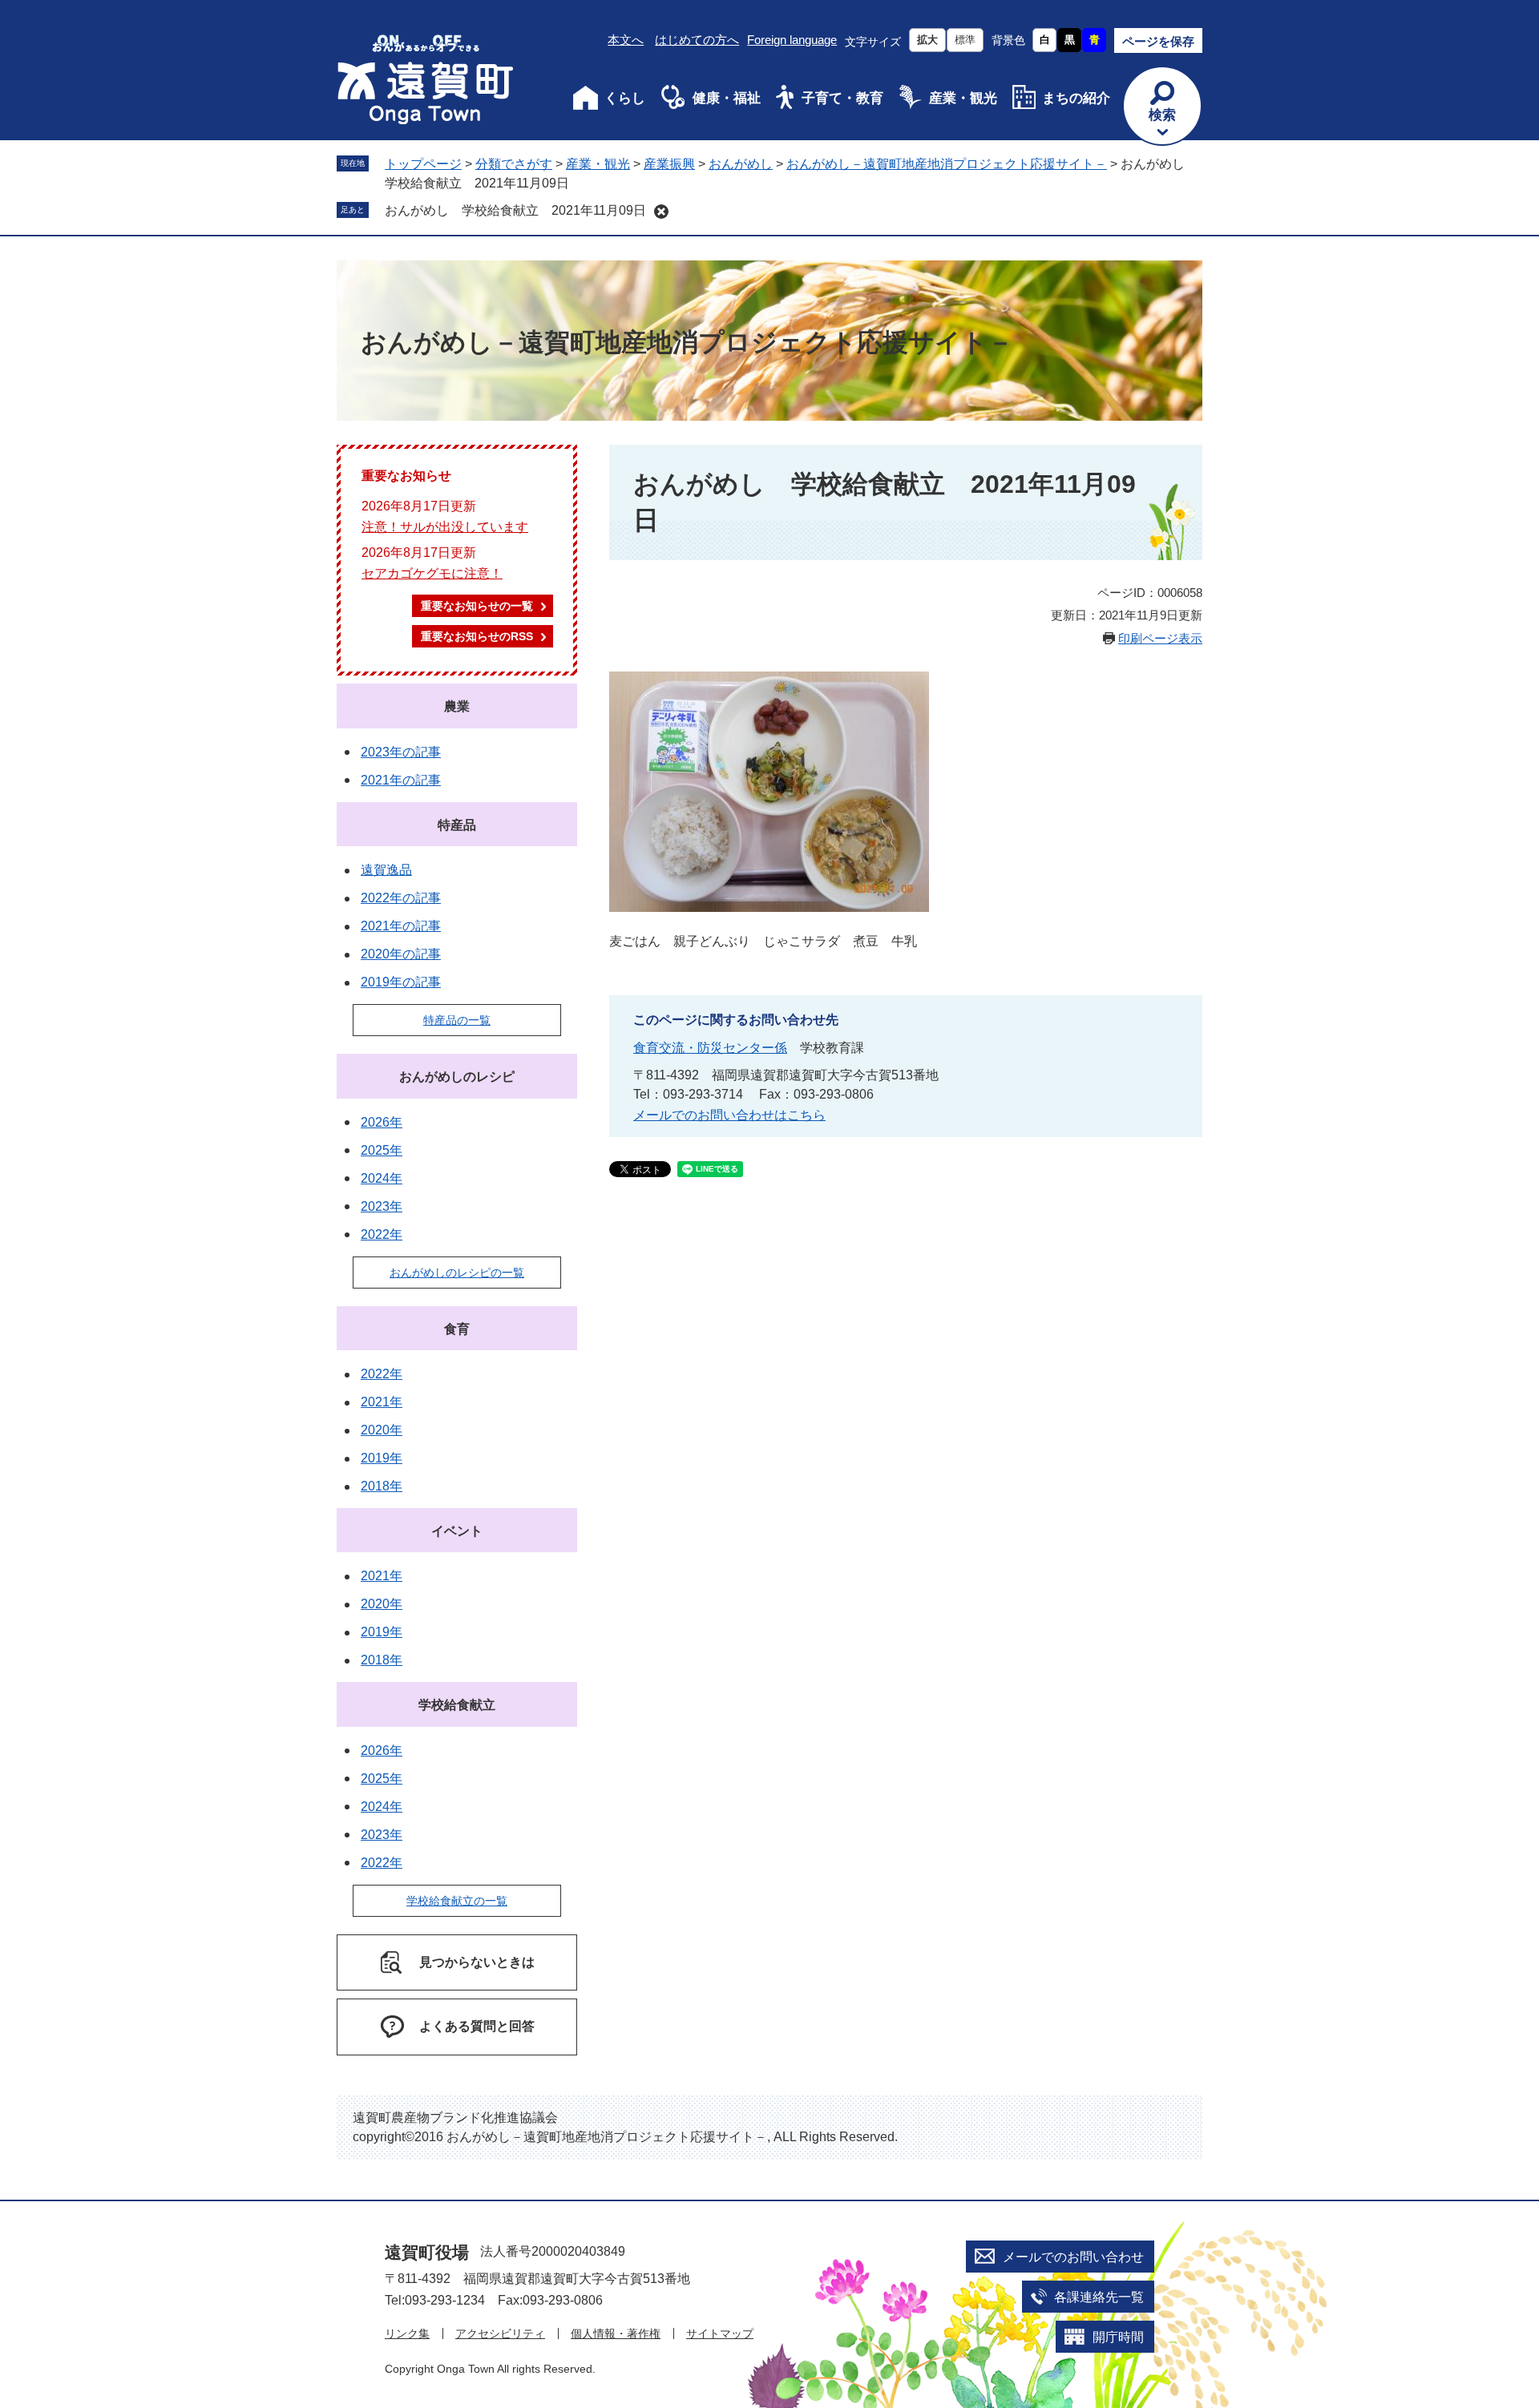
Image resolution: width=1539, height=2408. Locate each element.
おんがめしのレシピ (457, 1077)
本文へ (626, 40)
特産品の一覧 (457, 1020)
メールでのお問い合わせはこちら (729, 1115)
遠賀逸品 (386, 870)
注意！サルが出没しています (445, 527)
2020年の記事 (401, 954)
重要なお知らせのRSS (477, 636)
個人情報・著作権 (616, 2333)
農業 (457, 706)
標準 (965, 40)
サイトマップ (720, 2333)
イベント (457, 1531)
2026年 (382, 1122)
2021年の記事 (401, 780)
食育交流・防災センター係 (710, 1048)
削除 (661, 212)
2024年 (382, 1178)
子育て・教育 (842, 98)
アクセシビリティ (500, 2333)
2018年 (382, 1486)
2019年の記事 (401, 982)
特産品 (457, 825)
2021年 (382, 1402)
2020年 (382, 1430)
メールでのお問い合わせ (1073, 2257)
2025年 (382, 1150)
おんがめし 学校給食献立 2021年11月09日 (515, 210)
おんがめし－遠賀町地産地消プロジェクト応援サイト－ (947, 164)
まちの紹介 (1076, 98)
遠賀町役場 (427, 2252)
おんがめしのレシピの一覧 (457, 1273)
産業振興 (669, 164)
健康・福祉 (727, 98)
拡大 (927, 40)
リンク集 (407, 2333)
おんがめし (741, 164)
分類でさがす (514, 164)
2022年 (382, 1234)
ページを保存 (1158, 41)
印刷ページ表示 (1160, 638)
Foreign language (792, 40)
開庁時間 (1118, 2337)
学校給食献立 (457, 1705)
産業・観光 (963, 98)
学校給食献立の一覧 (457, 1901)
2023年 (382, 1206)
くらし (625, 98)
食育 (457, 1329)
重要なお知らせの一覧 (477, 606)
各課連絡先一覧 (1099, 2297)
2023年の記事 (401, 752)
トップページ (423, 164)
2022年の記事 (401, 898)
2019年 (382, 1458)
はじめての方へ (697, 40)
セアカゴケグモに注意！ (432, 573)
